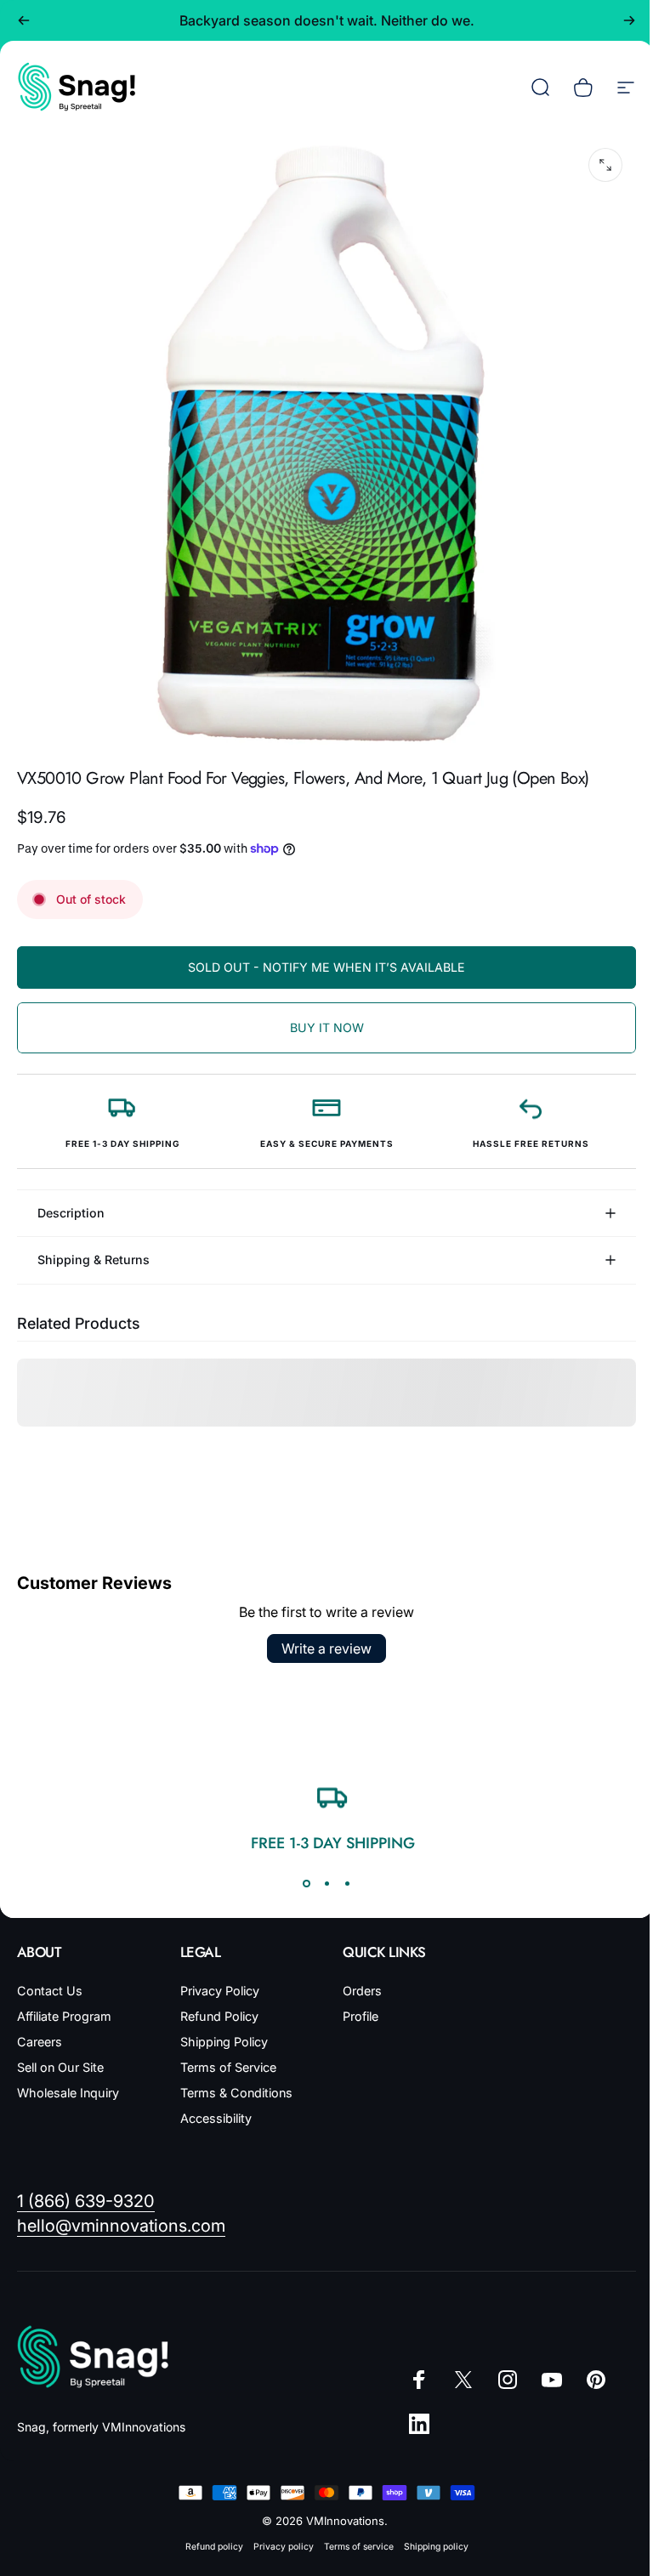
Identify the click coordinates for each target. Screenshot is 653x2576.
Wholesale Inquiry (68, 2080)
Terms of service (352, 2534)
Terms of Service (225, 2054)
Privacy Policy (216, 1978)
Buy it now (327, 1027)
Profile (355, 2003)
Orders (356, 1978)
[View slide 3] (341, 1871)
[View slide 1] (300, 1871)
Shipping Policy (221, 2029)
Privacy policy (277, 2534)
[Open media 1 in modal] (605, 165)
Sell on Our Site (60, 2054)
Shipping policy (429, 2534)
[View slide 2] (321, 1871)
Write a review (321, 1636)
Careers (40, 2029)
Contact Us (50, 1978)
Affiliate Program (64, 2003)
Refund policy (207, 2534)
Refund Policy (216, 2003)
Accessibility (213, 2105)
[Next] (629, 20)
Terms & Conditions (233, 2080)
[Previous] (24, 20)
